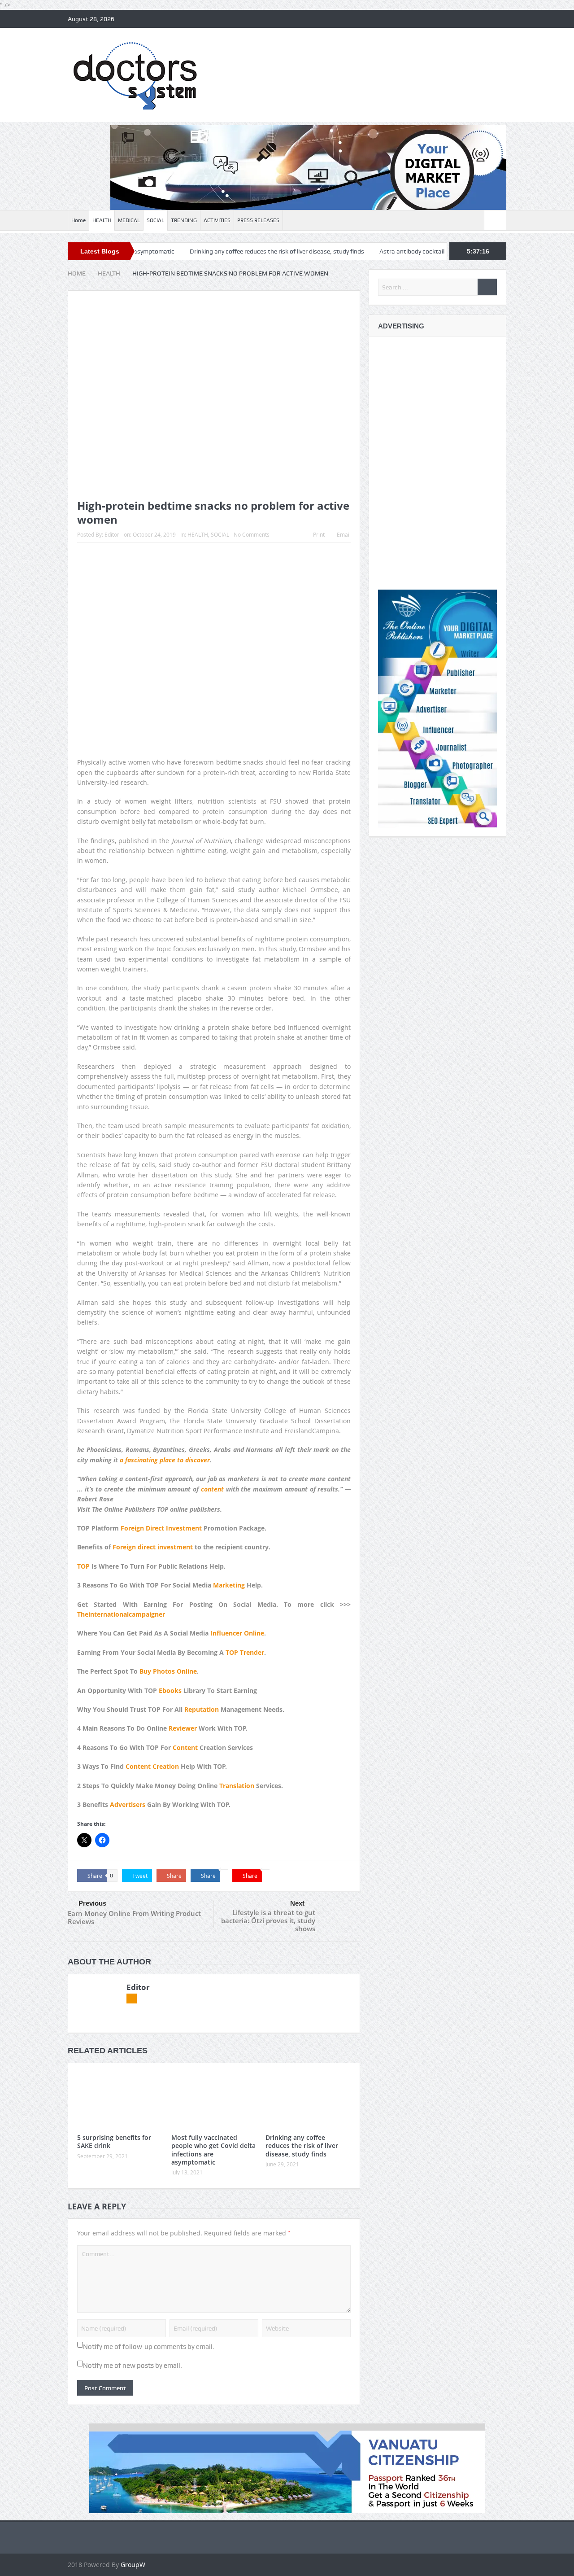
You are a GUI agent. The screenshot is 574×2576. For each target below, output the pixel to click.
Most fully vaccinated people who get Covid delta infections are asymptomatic (213, 2150)
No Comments (252, 534)
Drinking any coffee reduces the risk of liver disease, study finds (211, 251)
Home (78, 220)
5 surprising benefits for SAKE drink (114, 2141)
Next (297, 1903)
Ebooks (170, 1690)
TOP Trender (245, 1652)
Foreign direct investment (153, 1547)
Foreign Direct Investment (161, 1528)
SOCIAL (155, 220)
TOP (83, 1566)
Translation (237, 1786)
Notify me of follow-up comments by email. (149, 2347)
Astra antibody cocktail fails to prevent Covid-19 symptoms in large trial (412, 251)
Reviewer (183, 1728)
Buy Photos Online (168, 1671)
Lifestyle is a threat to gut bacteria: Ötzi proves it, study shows (268, 1920)
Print (319, 534)
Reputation (202, 1709)
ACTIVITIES (217, 220)
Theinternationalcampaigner (121, 1614)
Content (185, 1747)
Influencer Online (237, 1633)
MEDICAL (129, 220)
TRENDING (184, 220)
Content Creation (152, 1766)
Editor (112, 534)
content (211, 1489)
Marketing (229, 1585)
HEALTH (102, 220)
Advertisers (128, 1804)
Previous (92, 1903)
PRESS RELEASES (258, 220)
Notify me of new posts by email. (133, 2366)
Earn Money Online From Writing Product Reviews (134, 1917)
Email (344, 534)
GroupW (133, 2565)
